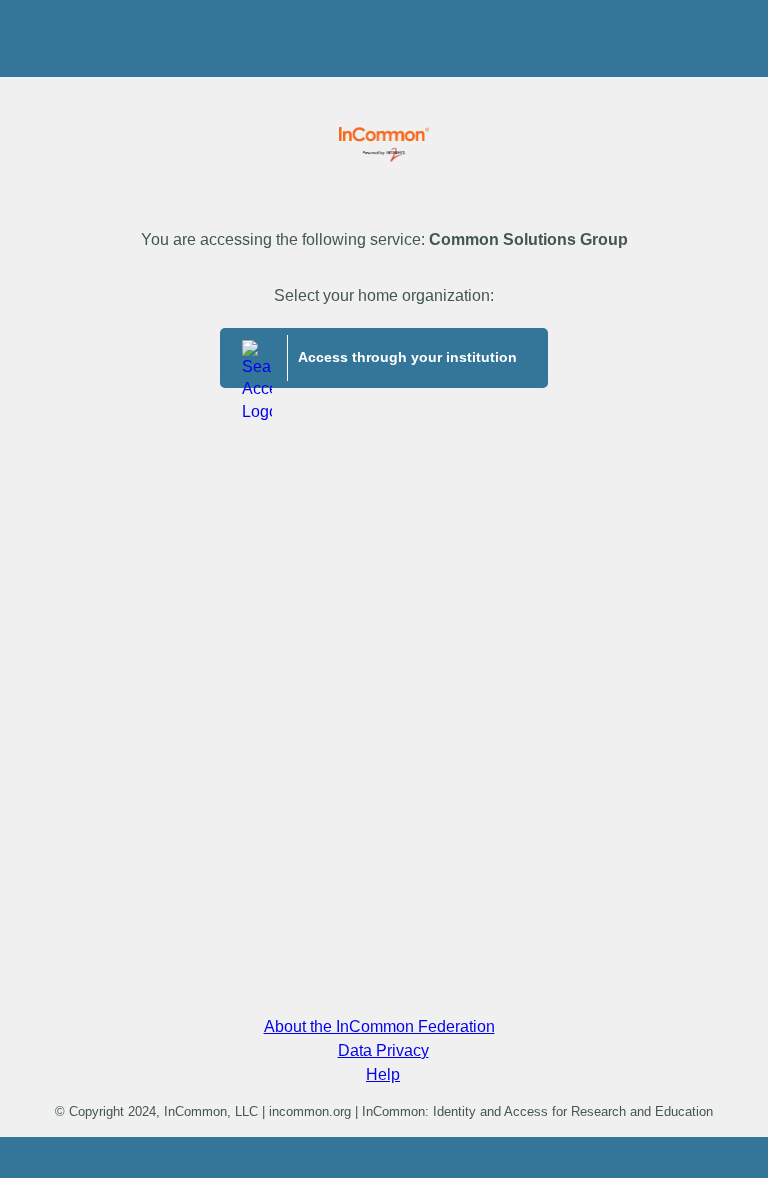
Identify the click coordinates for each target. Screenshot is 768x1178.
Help (383, 1074)
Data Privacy (383, 1050)
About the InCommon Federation (379, 1026)
